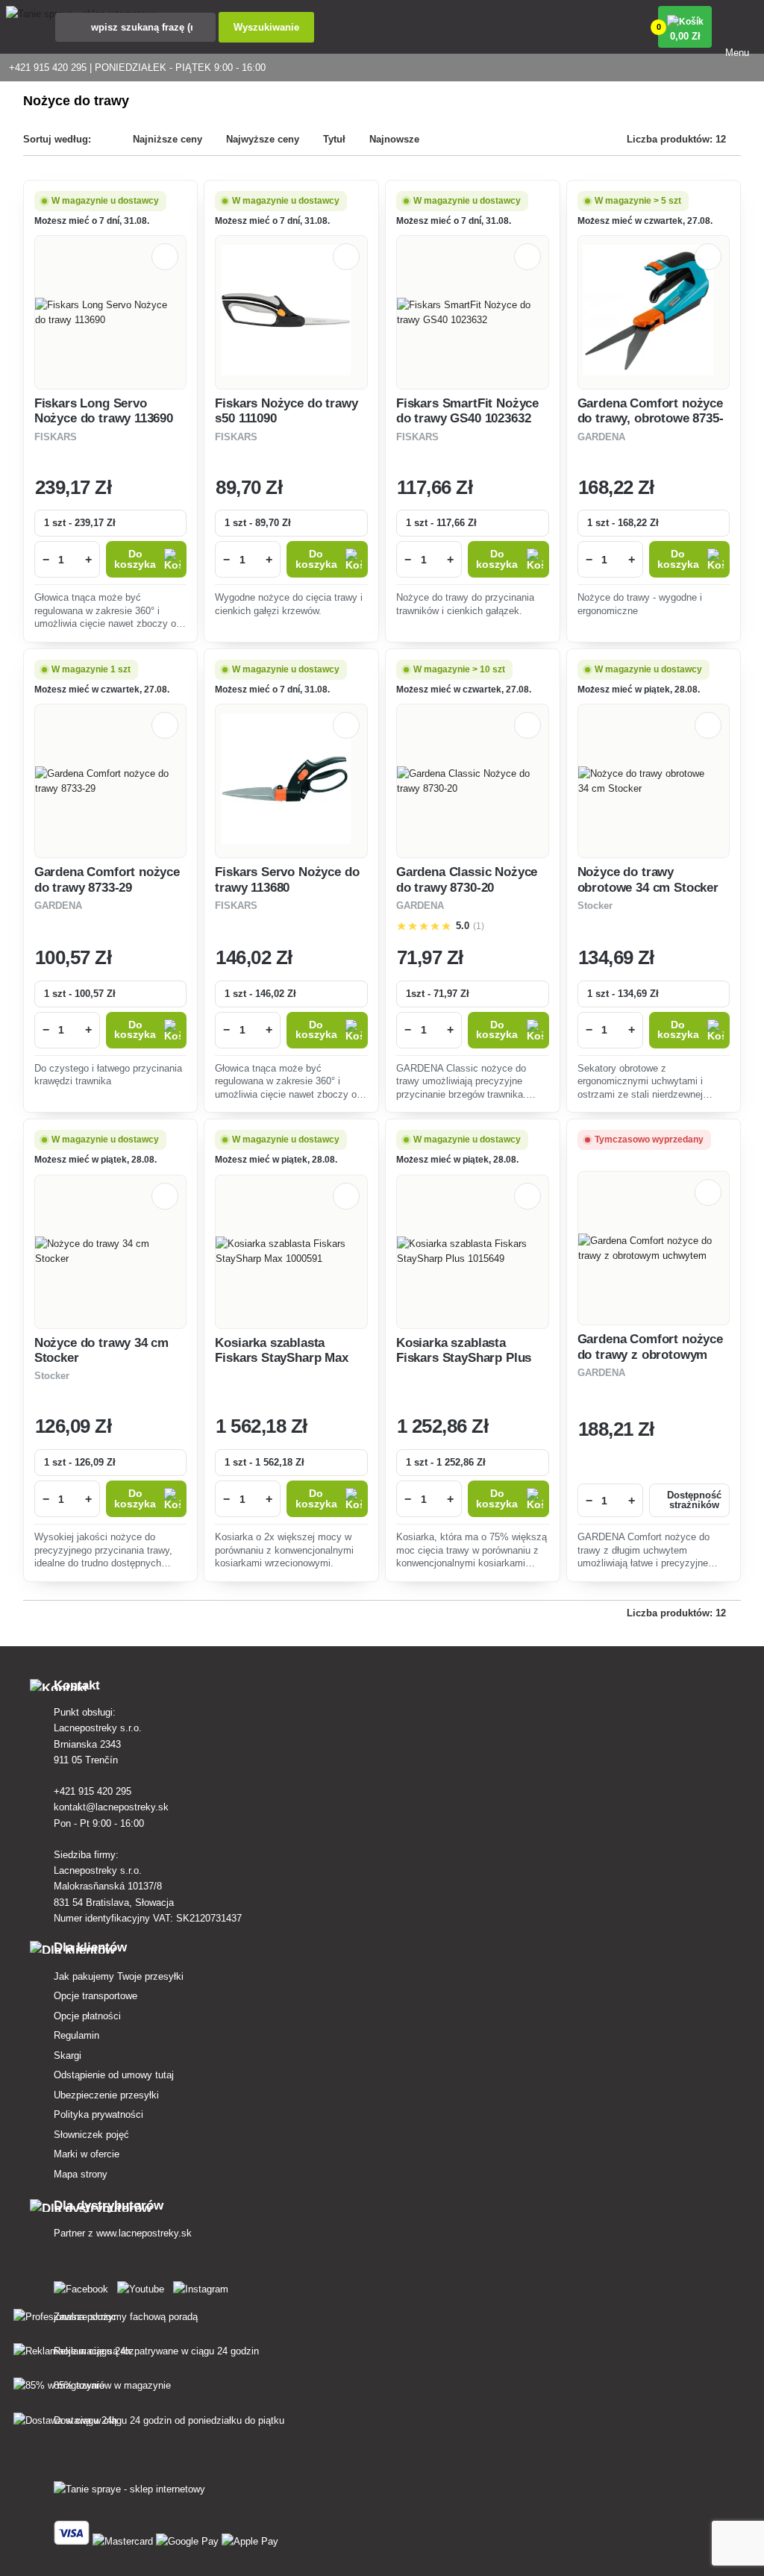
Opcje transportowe (95, 1996)
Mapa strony (81, 2174)
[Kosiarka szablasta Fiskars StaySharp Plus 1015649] (473, 1251)
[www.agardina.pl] (84, 2286)
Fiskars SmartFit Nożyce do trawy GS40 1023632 (467, 411)
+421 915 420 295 (93, 1791)
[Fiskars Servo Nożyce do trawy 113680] (292, 781)
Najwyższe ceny (263, 139)
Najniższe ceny (167, 139)
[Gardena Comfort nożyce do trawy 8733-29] (111, 781)
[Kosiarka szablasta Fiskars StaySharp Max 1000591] (291, 1251)
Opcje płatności (87, 2016)
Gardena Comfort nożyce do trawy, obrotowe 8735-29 (651, 419)
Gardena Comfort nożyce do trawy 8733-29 (107, 879)
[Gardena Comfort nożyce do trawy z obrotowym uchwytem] (654, 1248)
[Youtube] (144, 2286)
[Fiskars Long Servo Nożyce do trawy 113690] (111, 313)
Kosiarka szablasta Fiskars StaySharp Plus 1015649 (464, 1358)
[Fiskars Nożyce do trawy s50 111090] (292, 312)
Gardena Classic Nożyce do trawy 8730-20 (467, 879)
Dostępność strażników (694, 1500)
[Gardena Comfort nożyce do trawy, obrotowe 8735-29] (654, 312)
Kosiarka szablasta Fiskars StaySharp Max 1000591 (281, 1358)
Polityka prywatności (98, 2114)
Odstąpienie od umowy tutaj (114, 2075)
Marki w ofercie (87, 2154)
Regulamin (76, 2035)
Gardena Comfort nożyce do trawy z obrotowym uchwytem (650, 1354)
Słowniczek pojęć (91, 2135)
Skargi (68, 2056)
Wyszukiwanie (266, 27)
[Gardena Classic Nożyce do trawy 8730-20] (473, 781)
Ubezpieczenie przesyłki (106, 2095)
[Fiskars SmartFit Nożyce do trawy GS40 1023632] (473, 313)
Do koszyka (135, 559)
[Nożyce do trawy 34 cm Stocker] (110, 1251)
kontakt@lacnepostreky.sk (111, 1807)
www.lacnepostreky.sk (144, 2233)
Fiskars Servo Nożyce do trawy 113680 (287, 879)
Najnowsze (394, 139)
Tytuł (334, 139)
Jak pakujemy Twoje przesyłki (119, 1976)
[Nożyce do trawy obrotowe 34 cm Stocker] (654, 781)
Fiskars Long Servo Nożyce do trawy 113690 (104, 411)
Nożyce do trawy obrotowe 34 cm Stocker (648, 879)
